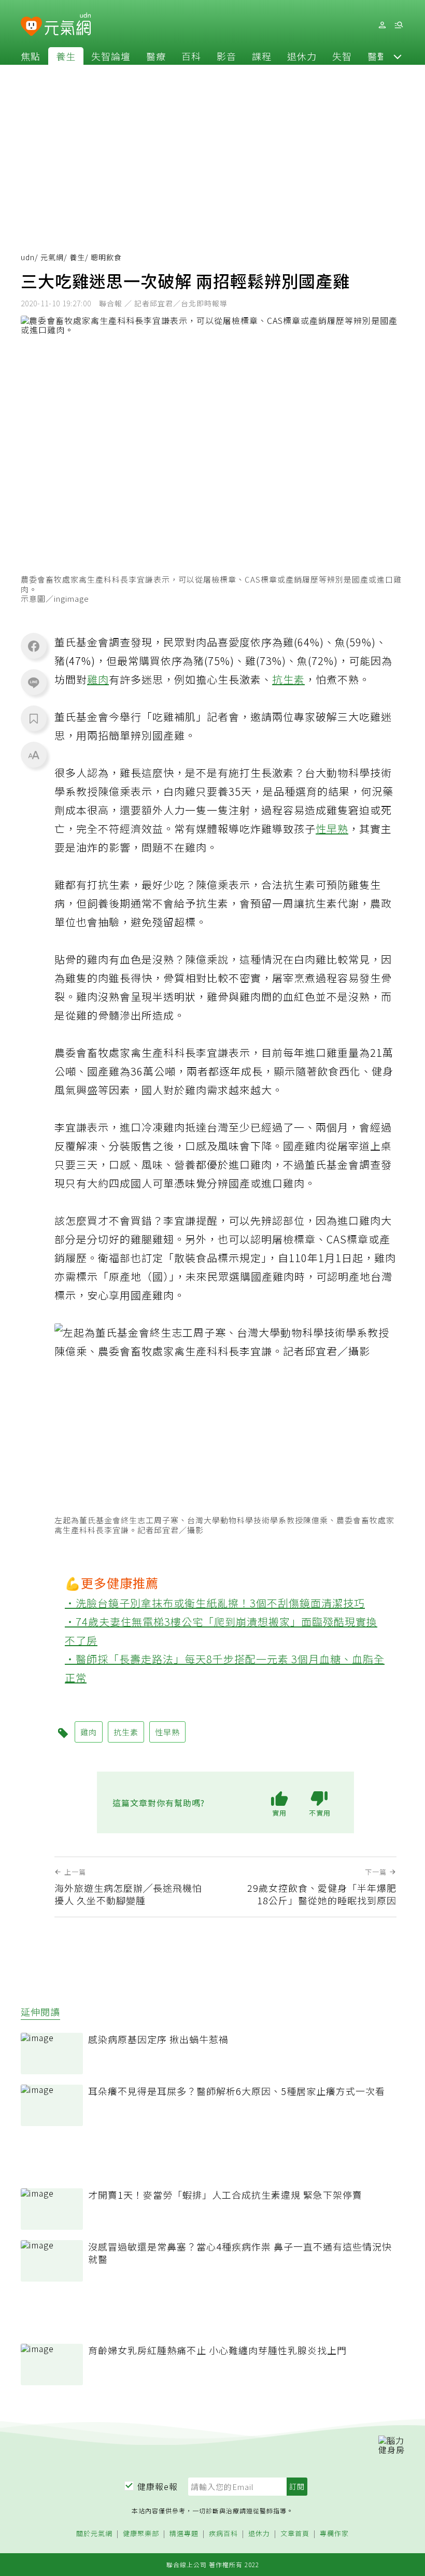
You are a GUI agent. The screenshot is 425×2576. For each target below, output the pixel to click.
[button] (398, 56)
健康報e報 (158, 2486)
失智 (342, 56)
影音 (226, 56)
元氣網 (52, 257)
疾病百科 (223, 2534)
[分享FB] (34, 646)
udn (28, 257)
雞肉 (98, 679)
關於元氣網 (94, 2534)
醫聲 (377, 56)
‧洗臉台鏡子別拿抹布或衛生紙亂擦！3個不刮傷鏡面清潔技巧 (215, 1603)
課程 (262, 56)
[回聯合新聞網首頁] (31, 27)
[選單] (399, 25)
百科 (191, 56)
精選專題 (184, 2534)
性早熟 (332, 829)
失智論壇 (111, 56)
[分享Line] (34, 682)
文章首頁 (295, 2534)
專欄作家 (334, 2534)
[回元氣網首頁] (68, 25)
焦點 (31, 56)
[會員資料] (382, 25)
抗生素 (288, 679)
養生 (66, 56)
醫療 (156, 56)
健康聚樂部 (141, 2534)
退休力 (302, 56)
